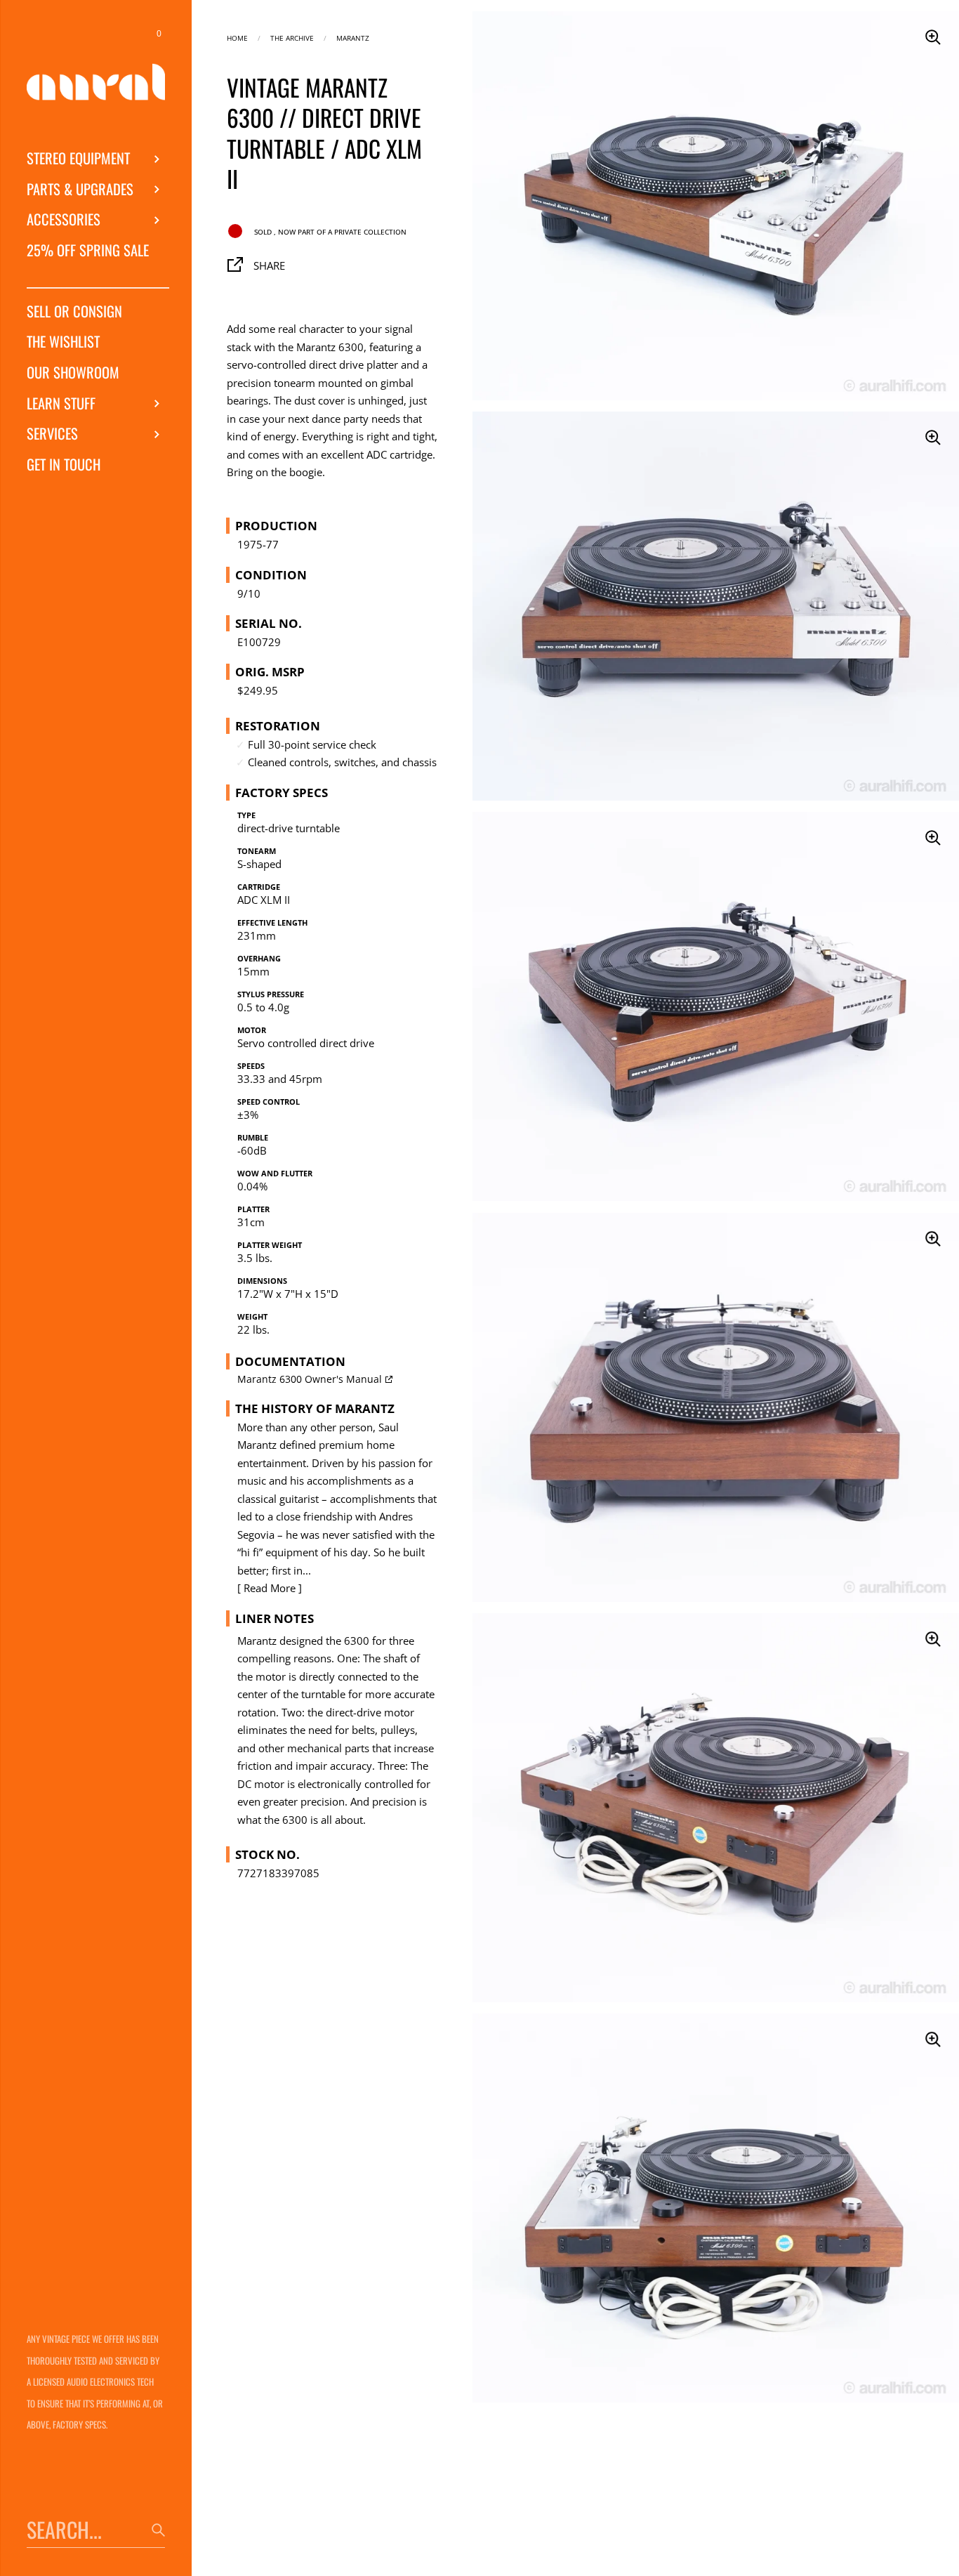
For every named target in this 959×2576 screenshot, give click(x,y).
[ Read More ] (270, 1588)
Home (237, 37)
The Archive (292, 37)
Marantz (353, 37)
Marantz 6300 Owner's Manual (310, 1379)
